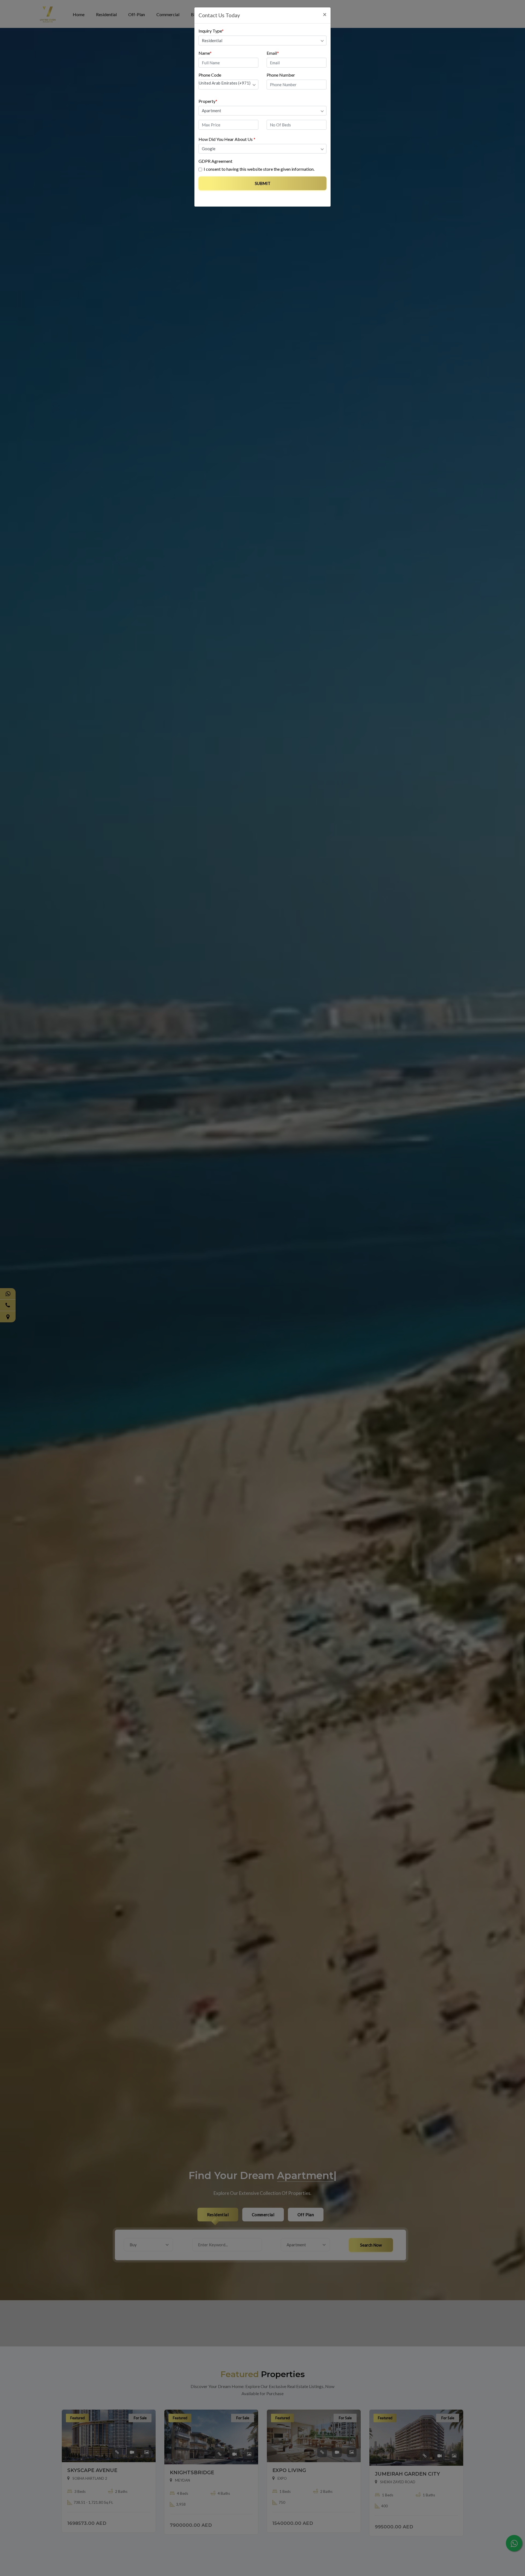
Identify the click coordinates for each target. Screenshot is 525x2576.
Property (208, 101)
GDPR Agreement (215, 161)
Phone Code (210, 75)
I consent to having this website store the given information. (259, 169)
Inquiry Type (211, 31)
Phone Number (281, 75)
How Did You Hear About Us (227, 139)
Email (273, 53)
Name (205, 53)
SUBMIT (263, 183)
